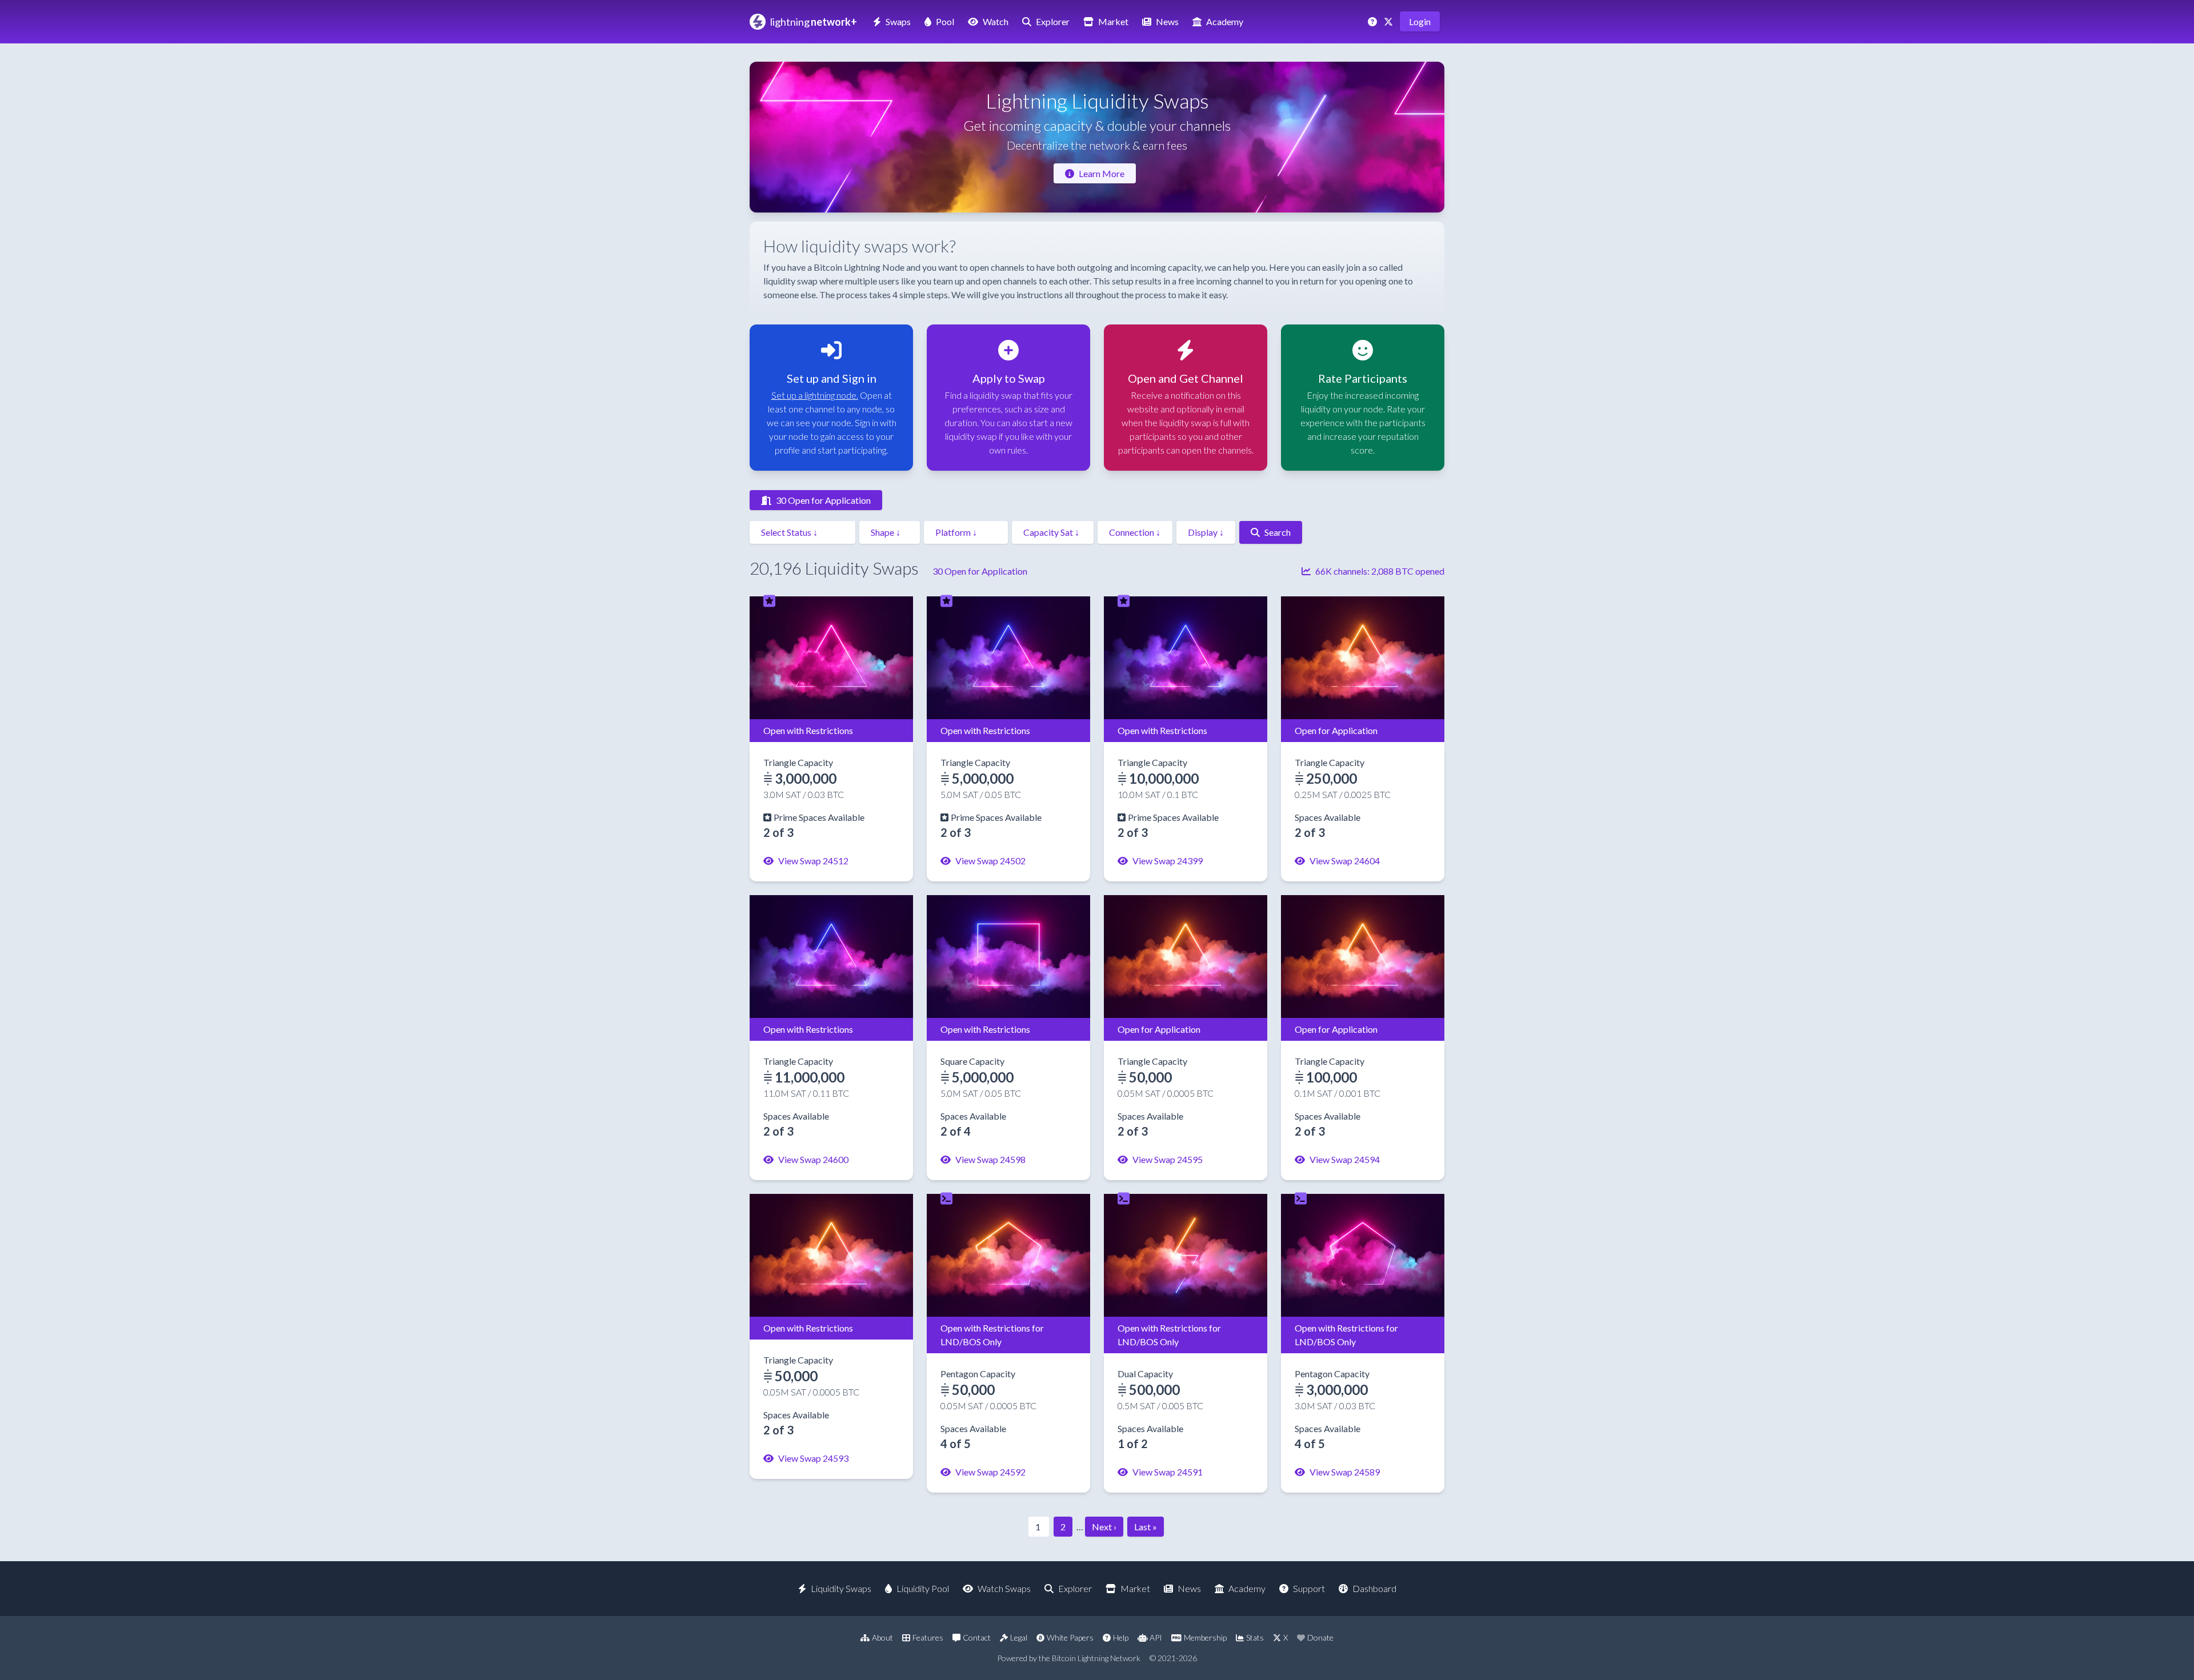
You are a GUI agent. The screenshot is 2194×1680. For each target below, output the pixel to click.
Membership (1205, 1637)
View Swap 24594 (1345, 1159)
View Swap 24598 (990, 1159)
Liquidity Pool (923, 1588)
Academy (1225, 21)
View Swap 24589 (1345, 1472)
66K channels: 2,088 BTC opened (1380, 571)
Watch (996, 21)
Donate (1320, 1637)
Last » (1146, 1527)
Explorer (1053, 21)
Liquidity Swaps (841, 1588)
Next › (1104, 1527)
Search (1278, 532)
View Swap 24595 (1168, 1159)
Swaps (898, 21)
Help (1121, 1637)
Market (1113, 21)
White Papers (1070, 1637)
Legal (1019, 1637)
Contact (977, 1637)
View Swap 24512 (813, 861)
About (882, 1637)
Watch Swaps (1004, 1588)
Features (928, 1637)
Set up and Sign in (832, 378)
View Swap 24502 (990, 861)
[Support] (1374, 21)
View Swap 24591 (1168, 1472)
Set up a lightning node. (815, 395)
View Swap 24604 (1345, 861)
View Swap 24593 (813, 1458)
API (1156, 1637)
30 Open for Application (823, 500)
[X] (1390, 21)
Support (1309, 1588)
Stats (1255, 1637)
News (1167, 21)
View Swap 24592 (990, 1472)
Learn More (1102, 173)
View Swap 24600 (813, 1159)
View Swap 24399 (1168, 861)
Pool (945, 21)
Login (1420, 21)
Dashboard (1374, 1588)
